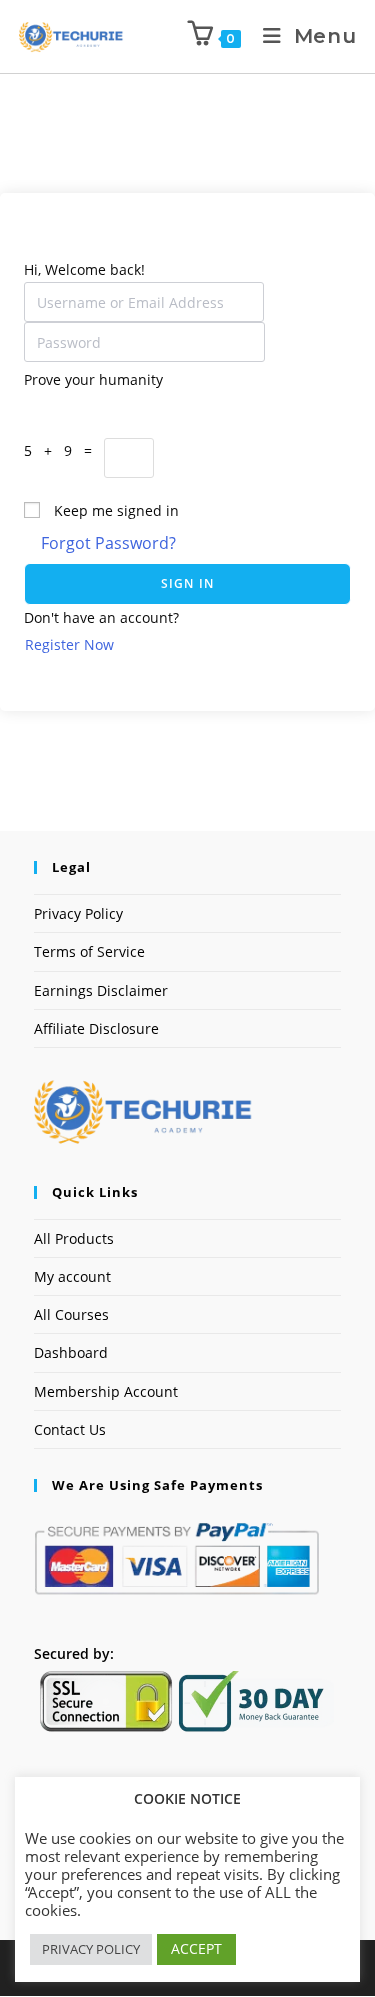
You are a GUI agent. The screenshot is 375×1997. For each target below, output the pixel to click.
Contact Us (70, 1429)
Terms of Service (89, 951)
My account (72, 1276)
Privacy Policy (78, 913)
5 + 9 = (64, 450)
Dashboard (71, 1352)
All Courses (71, 1314)
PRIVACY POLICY (91, 1949)
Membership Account (106, 1391)
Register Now (69, 644)
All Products (74, 1238)
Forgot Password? (108, 543)
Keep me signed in (116, 510)
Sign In (187, 583)
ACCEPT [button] (196, 1948)
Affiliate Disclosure (96, 1028)
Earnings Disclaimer (101, 990)
